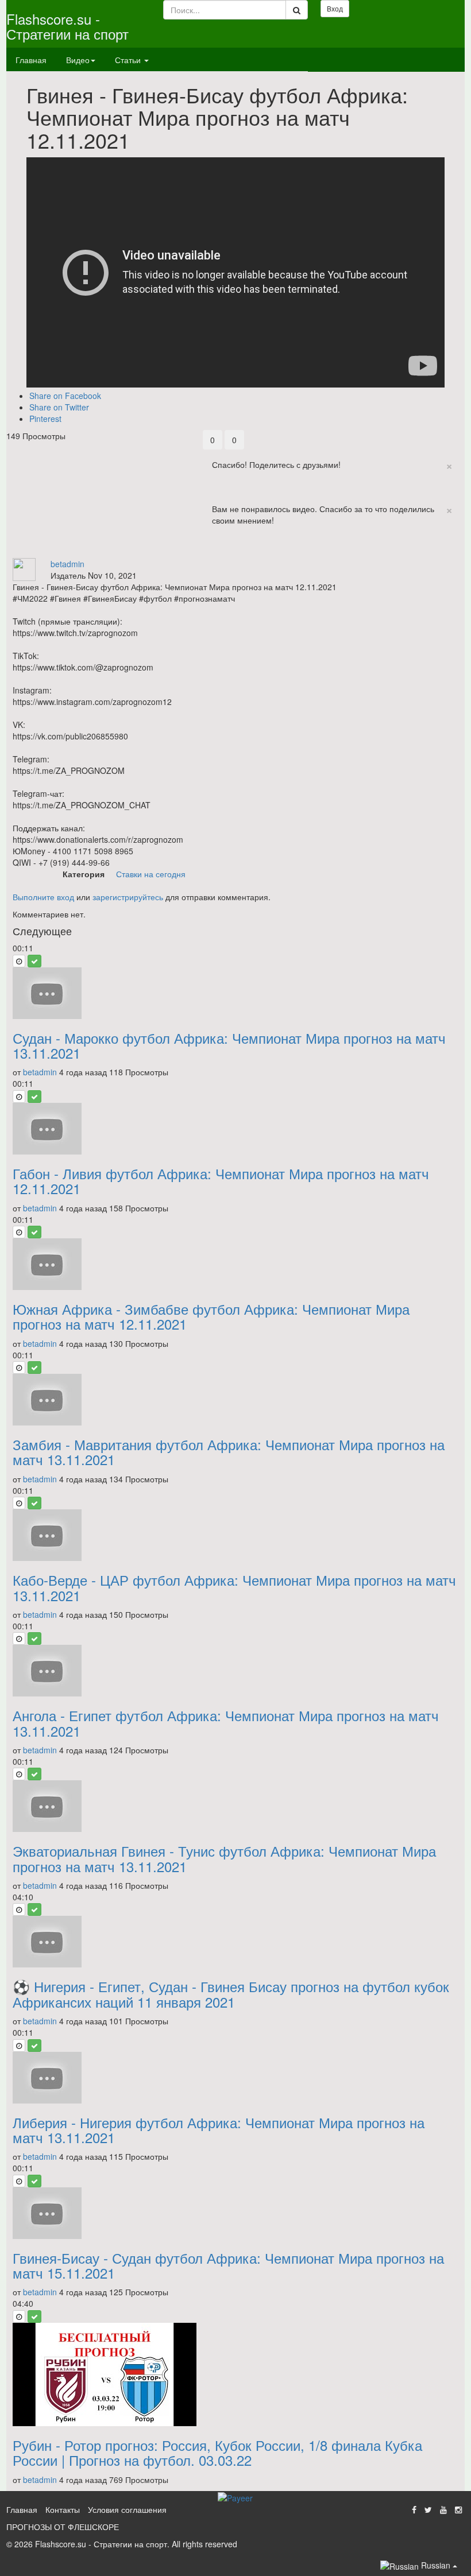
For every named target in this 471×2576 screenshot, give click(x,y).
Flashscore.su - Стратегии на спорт (67, 26)
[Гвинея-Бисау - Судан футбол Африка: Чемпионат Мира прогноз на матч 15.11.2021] (235, 2213)
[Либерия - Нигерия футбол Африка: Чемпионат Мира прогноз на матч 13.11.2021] (235, 2078)
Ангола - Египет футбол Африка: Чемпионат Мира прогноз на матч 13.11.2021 (226, 1723)
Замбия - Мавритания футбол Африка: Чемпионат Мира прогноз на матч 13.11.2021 (229, 1452)
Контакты (63, 2509)
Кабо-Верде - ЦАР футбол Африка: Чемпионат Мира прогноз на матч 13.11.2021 (234, 1587)
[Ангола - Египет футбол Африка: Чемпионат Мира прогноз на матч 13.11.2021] (235, 1671)
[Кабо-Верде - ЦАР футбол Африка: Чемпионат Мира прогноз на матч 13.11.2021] (235, 1535)
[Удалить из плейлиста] (34, 961)
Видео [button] (78, 60)
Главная (31, 60)
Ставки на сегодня (151, 874)
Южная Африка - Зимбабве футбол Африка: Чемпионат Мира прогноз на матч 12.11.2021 (211, 1316)
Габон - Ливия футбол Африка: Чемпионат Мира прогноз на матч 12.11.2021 (221, 1181)
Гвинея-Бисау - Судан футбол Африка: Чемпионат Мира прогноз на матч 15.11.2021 (228, 2265)
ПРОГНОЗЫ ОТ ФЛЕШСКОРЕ (63, 2527)
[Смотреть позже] (19, 961)
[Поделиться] (213, 552)
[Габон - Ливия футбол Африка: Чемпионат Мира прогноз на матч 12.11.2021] (235, 1129)
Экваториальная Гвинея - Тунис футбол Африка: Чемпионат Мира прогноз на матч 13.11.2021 (224, 1858)
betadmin (67, 564)
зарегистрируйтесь (128, 897)
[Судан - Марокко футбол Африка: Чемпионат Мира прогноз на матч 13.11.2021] (235, 993)
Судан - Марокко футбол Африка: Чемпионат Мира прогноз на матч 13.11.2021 (229, 1045)
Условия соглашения (127, 2509)
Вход (335, 8)
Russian (436, 2565)
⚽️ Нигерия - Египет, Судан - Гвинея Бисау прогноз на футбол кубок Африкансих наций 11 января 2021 (231, 1994)
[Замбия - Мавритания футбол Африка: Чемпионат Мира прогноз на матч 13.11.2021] (235, 1400)
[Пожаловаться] (237, 552)
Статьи (129, 60)
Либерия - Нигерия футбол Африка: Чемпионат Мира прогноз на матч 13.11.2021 (219, 2130)
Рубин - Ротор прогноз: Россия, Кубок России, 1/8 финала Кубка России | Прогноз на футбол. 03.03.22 (217, 2452)
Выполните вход (43, 897)
